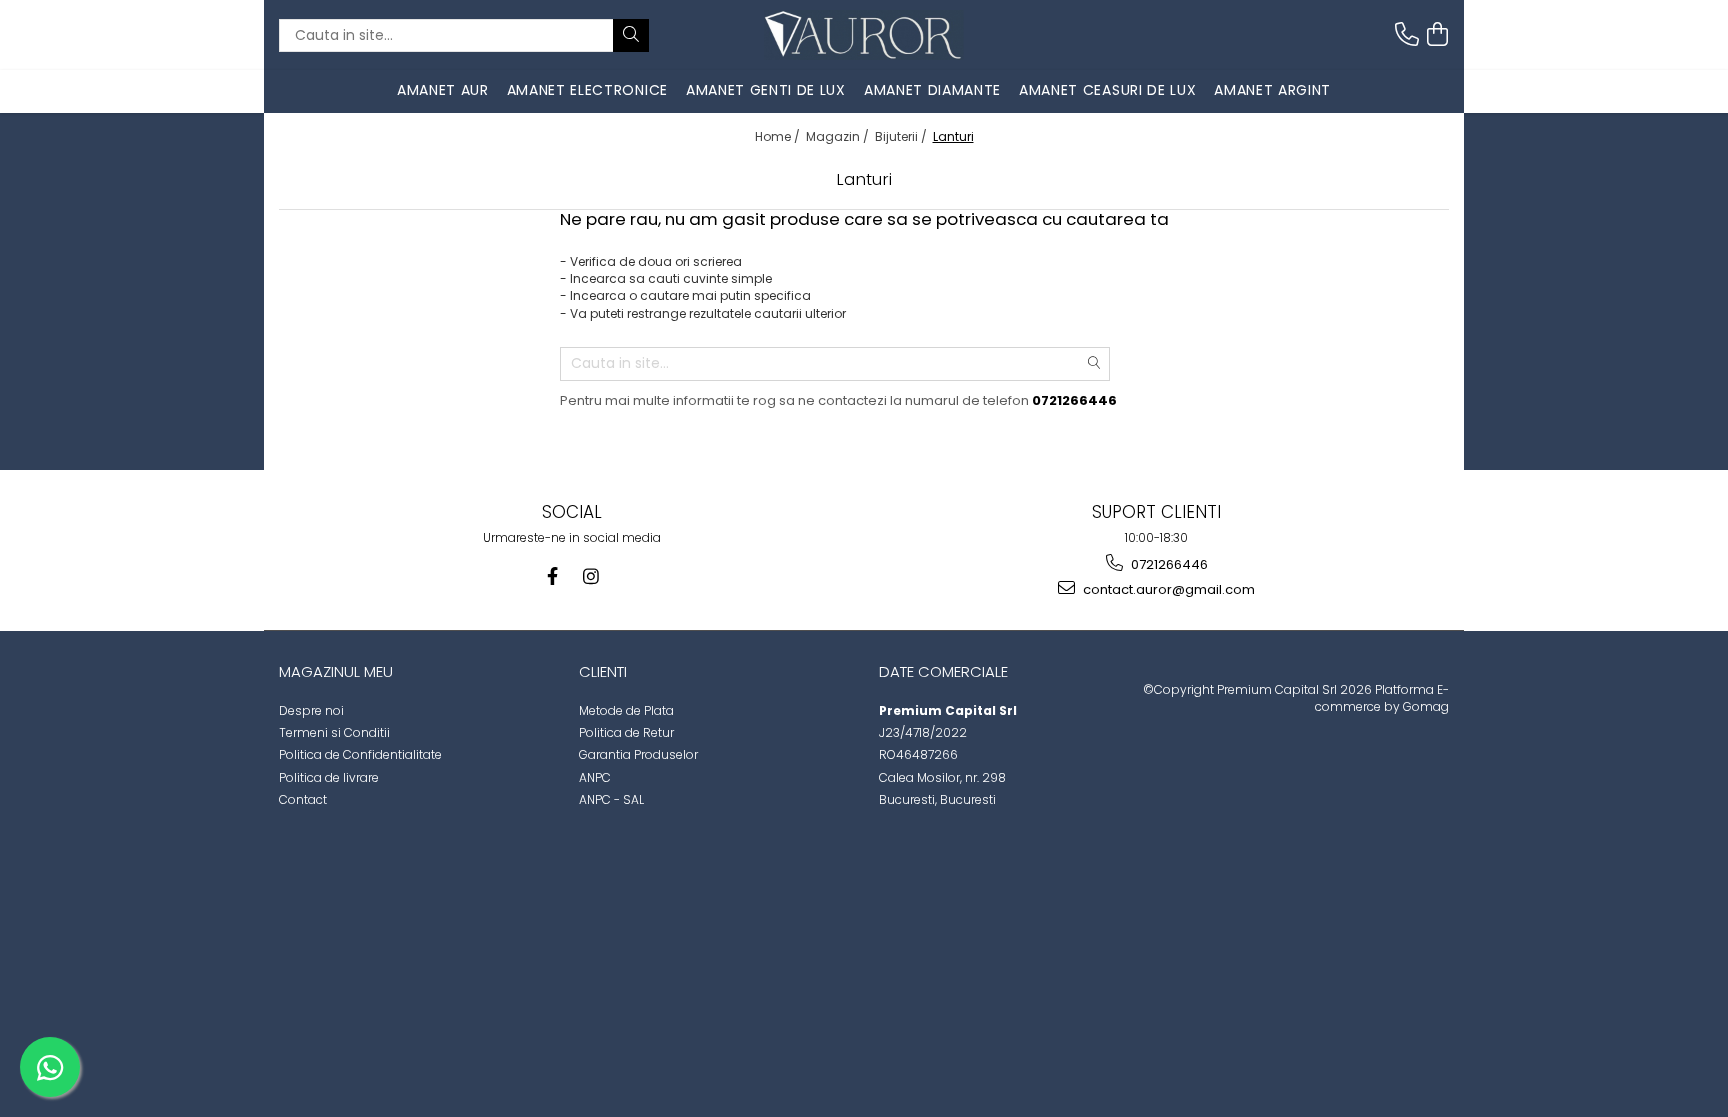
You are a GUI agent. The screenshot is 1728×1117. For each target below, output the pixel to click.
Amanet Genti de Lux (766, 90)
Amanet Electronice (587, 90)
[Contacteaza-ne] (1407, 34)
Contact (303, 799)
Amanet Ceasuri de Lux (1107, 90)
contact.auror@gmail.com (1167, 589)
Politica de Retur (626, 732)
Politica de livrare (329, 777)
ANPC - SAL (611, 799)
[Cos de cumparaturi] (1437, 34)
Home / (779, 136)
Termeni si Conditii (334, 732)
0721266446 (1168, 564)
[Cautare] (631, 35)
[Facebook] (552, 576)
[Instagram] (590, 576)
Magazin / (839, 136)
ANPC (595, 777)
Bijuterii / (902, 136)
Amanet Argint (1272, 90)
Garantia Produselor (638, 754)
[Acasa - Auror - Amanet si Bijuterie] (864, 35)
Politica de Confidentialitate (360, 754)
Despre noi (311, 710)
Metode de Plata (626, 710)
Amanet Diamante (932, 90)
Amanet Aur (443, 90)
